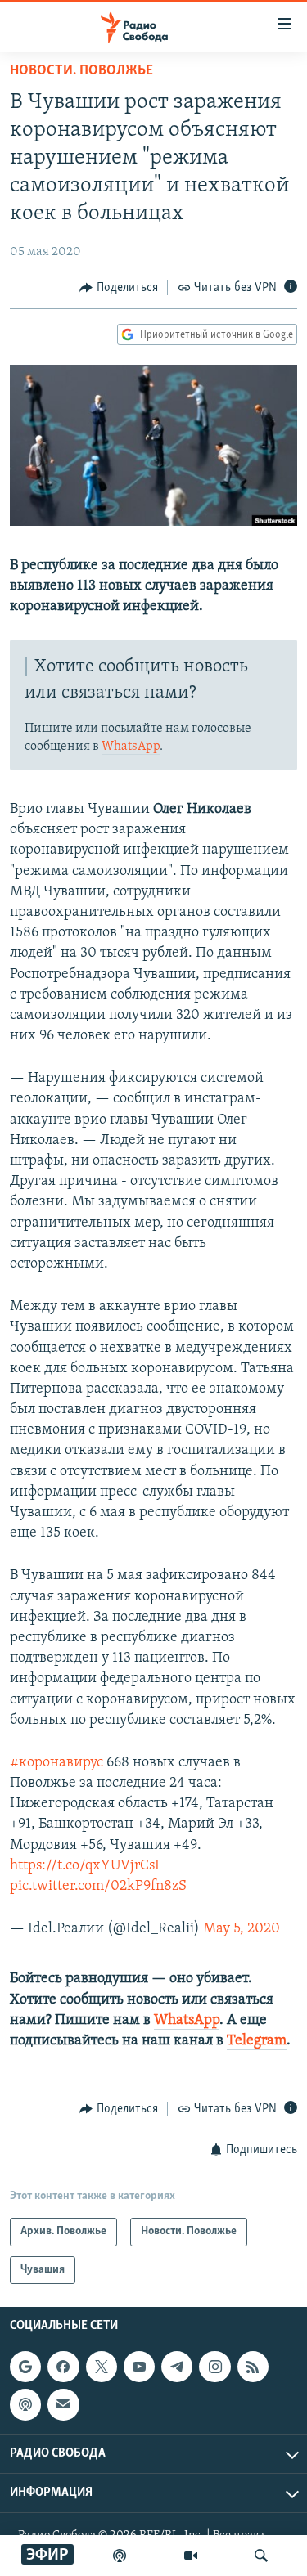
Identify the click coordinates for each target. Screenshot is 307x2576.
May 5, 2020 (242, 1929)
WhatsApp (131, 747)
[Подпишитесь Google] (25, 2367)
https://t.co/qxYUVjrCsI (85, 1866)
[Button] (119, 288)
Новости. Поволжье (81, 71)
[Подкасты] (25, 2404)
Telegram (257, 2041)
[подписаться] (63, 2404)
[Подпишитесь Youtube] (139, 2367)
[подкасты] (120, 2556)
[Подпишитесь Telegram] (177, 2367)
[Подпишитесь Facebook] (63, 2367)
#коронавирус (56, 1763)
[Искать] (261, 2556)
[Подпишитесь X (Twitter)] (102, 2367)
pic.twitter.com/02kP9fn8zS (98, 1887)
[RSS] (253, 2367)
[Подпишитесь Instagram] (214, 2367)
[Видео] (191, 2556)
